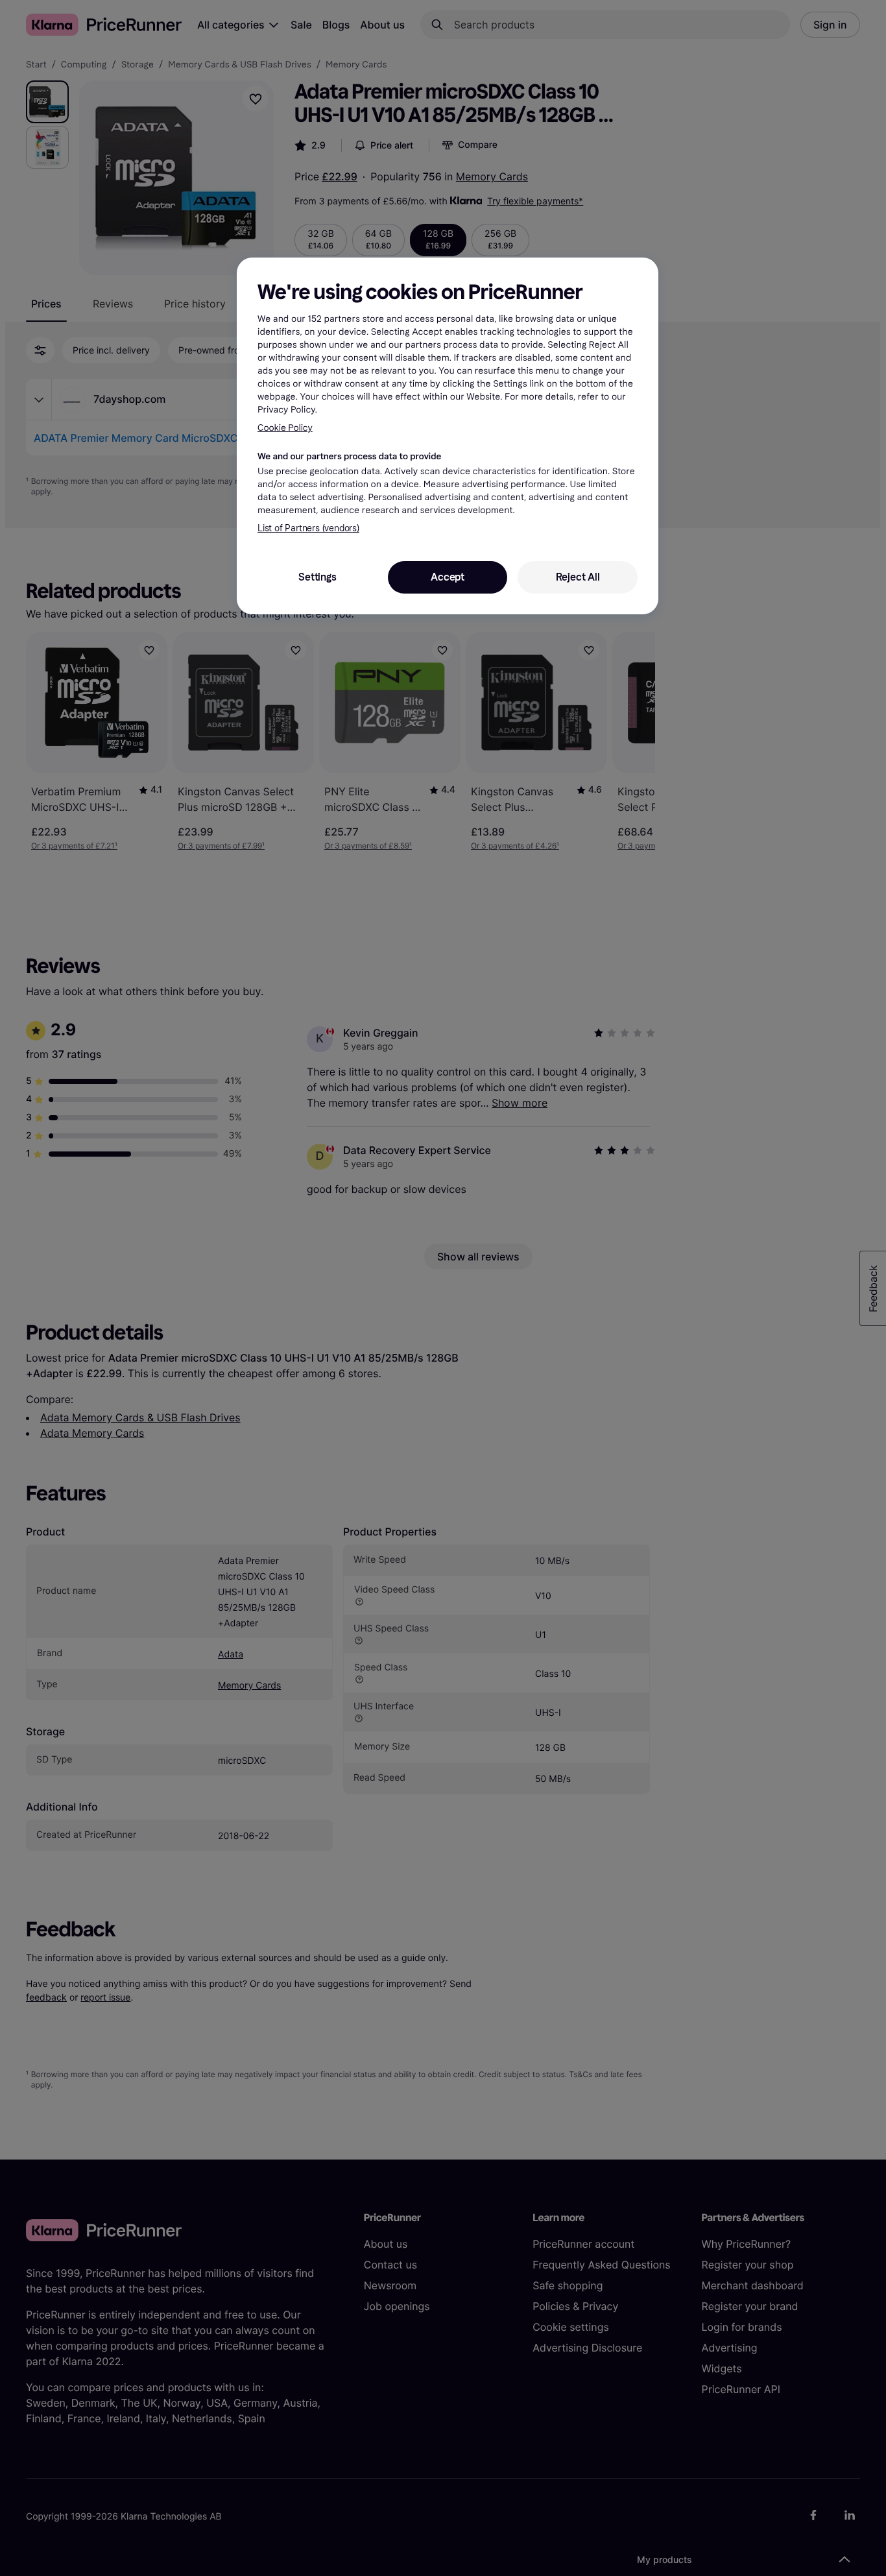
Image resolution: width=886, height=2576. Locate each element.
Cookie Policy (285, 428)
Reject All (578, 577)
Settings (317, 577)
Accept (448, 577)
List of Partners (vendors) (308, 528)
